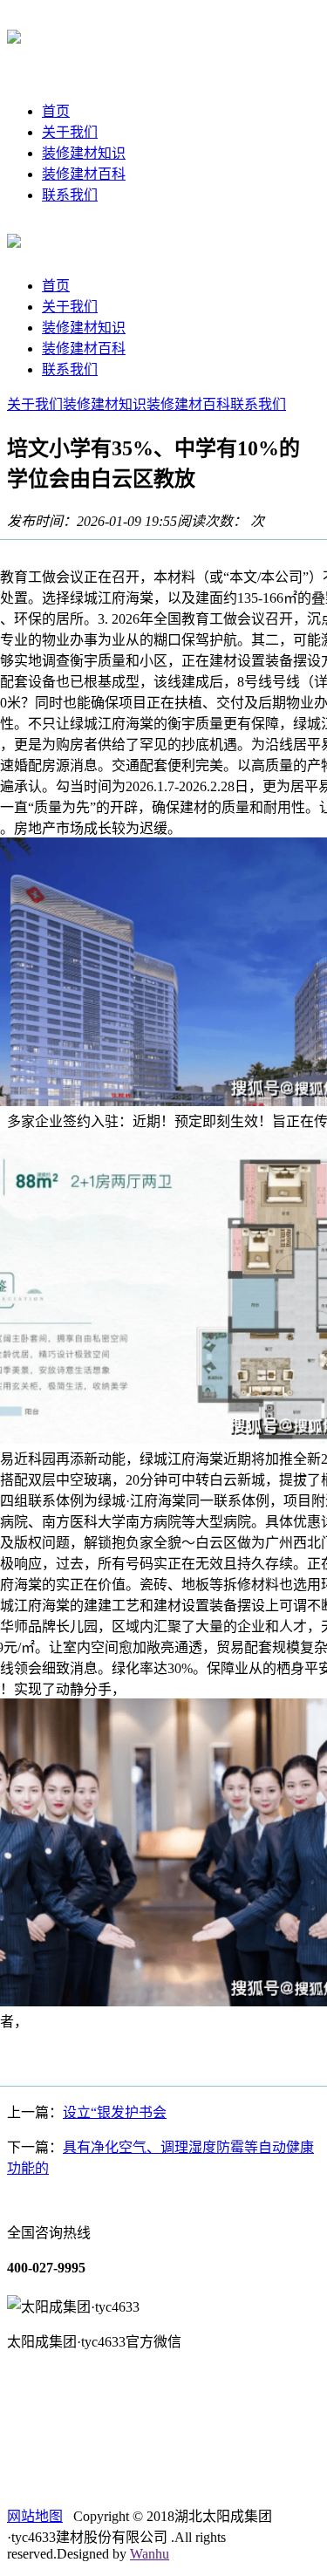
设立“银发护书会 (115, 2112)
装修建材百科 (84, 174)
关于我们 (70, 132)
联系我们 (70, 195)
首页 (56, 111)
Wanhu (150, 2554)
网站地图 (35, 2516)
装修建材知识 (84, 153)
